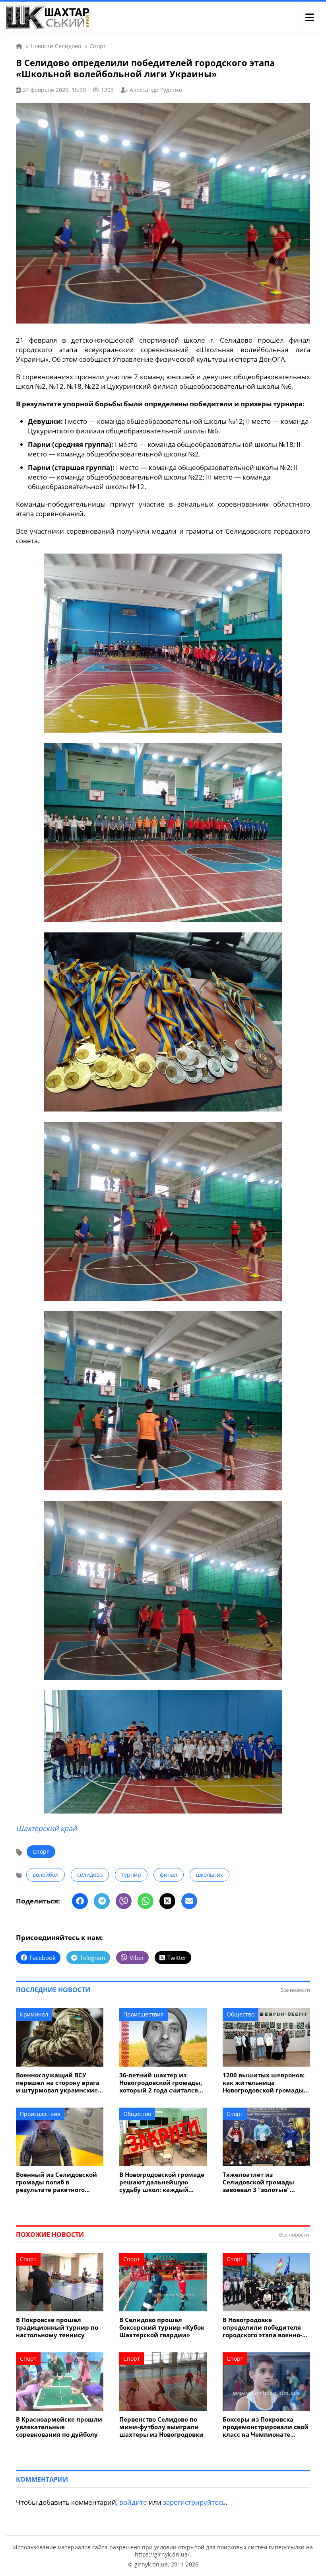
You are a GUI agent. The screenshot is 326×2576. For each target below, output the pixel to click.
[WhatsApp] (146, 1901)
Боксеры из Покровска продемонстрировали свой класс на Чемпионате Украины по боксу (266, 2427)
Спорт (41, 1852)
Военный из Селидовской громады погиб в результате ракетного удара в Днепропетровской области (59, 2182)
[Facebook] (80, 1901)
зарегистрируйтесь (194, 2502)
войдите (133, 2502)
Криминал (34, 2014)
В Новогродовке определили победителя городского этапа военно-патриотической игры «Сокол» (262, 2327)
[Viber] (124, 1901)
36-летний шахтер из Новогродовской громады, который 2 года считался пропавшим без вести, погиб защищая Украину (161, 2083)
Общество (241, 2014)
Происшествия (144, 2014)
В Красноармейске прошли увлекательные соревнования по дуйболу (59, 2427)
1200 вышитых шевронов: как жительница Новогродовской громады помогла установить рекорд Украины (264, 2083)
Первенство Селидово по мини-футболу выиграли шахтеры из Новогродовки (161, 2427)
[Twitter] (167, 1901)
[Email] (189, 1901)
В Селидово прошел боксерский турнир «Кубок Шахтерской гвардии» (162, 2327)
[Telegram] (102, 1901)
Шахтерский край (46, 1828)
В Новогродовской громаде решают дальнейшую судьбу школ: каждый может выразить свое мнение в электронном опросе (162, 2182)
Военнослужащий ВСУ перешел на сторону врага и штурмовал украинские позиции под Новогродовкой (58, 2083)
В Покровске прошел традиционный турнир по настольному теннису (57, 2327)
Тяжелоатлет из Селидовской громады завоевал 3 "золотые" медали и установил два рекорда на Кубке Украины (265, 2182)
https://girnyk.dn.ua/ (162, 2554)
